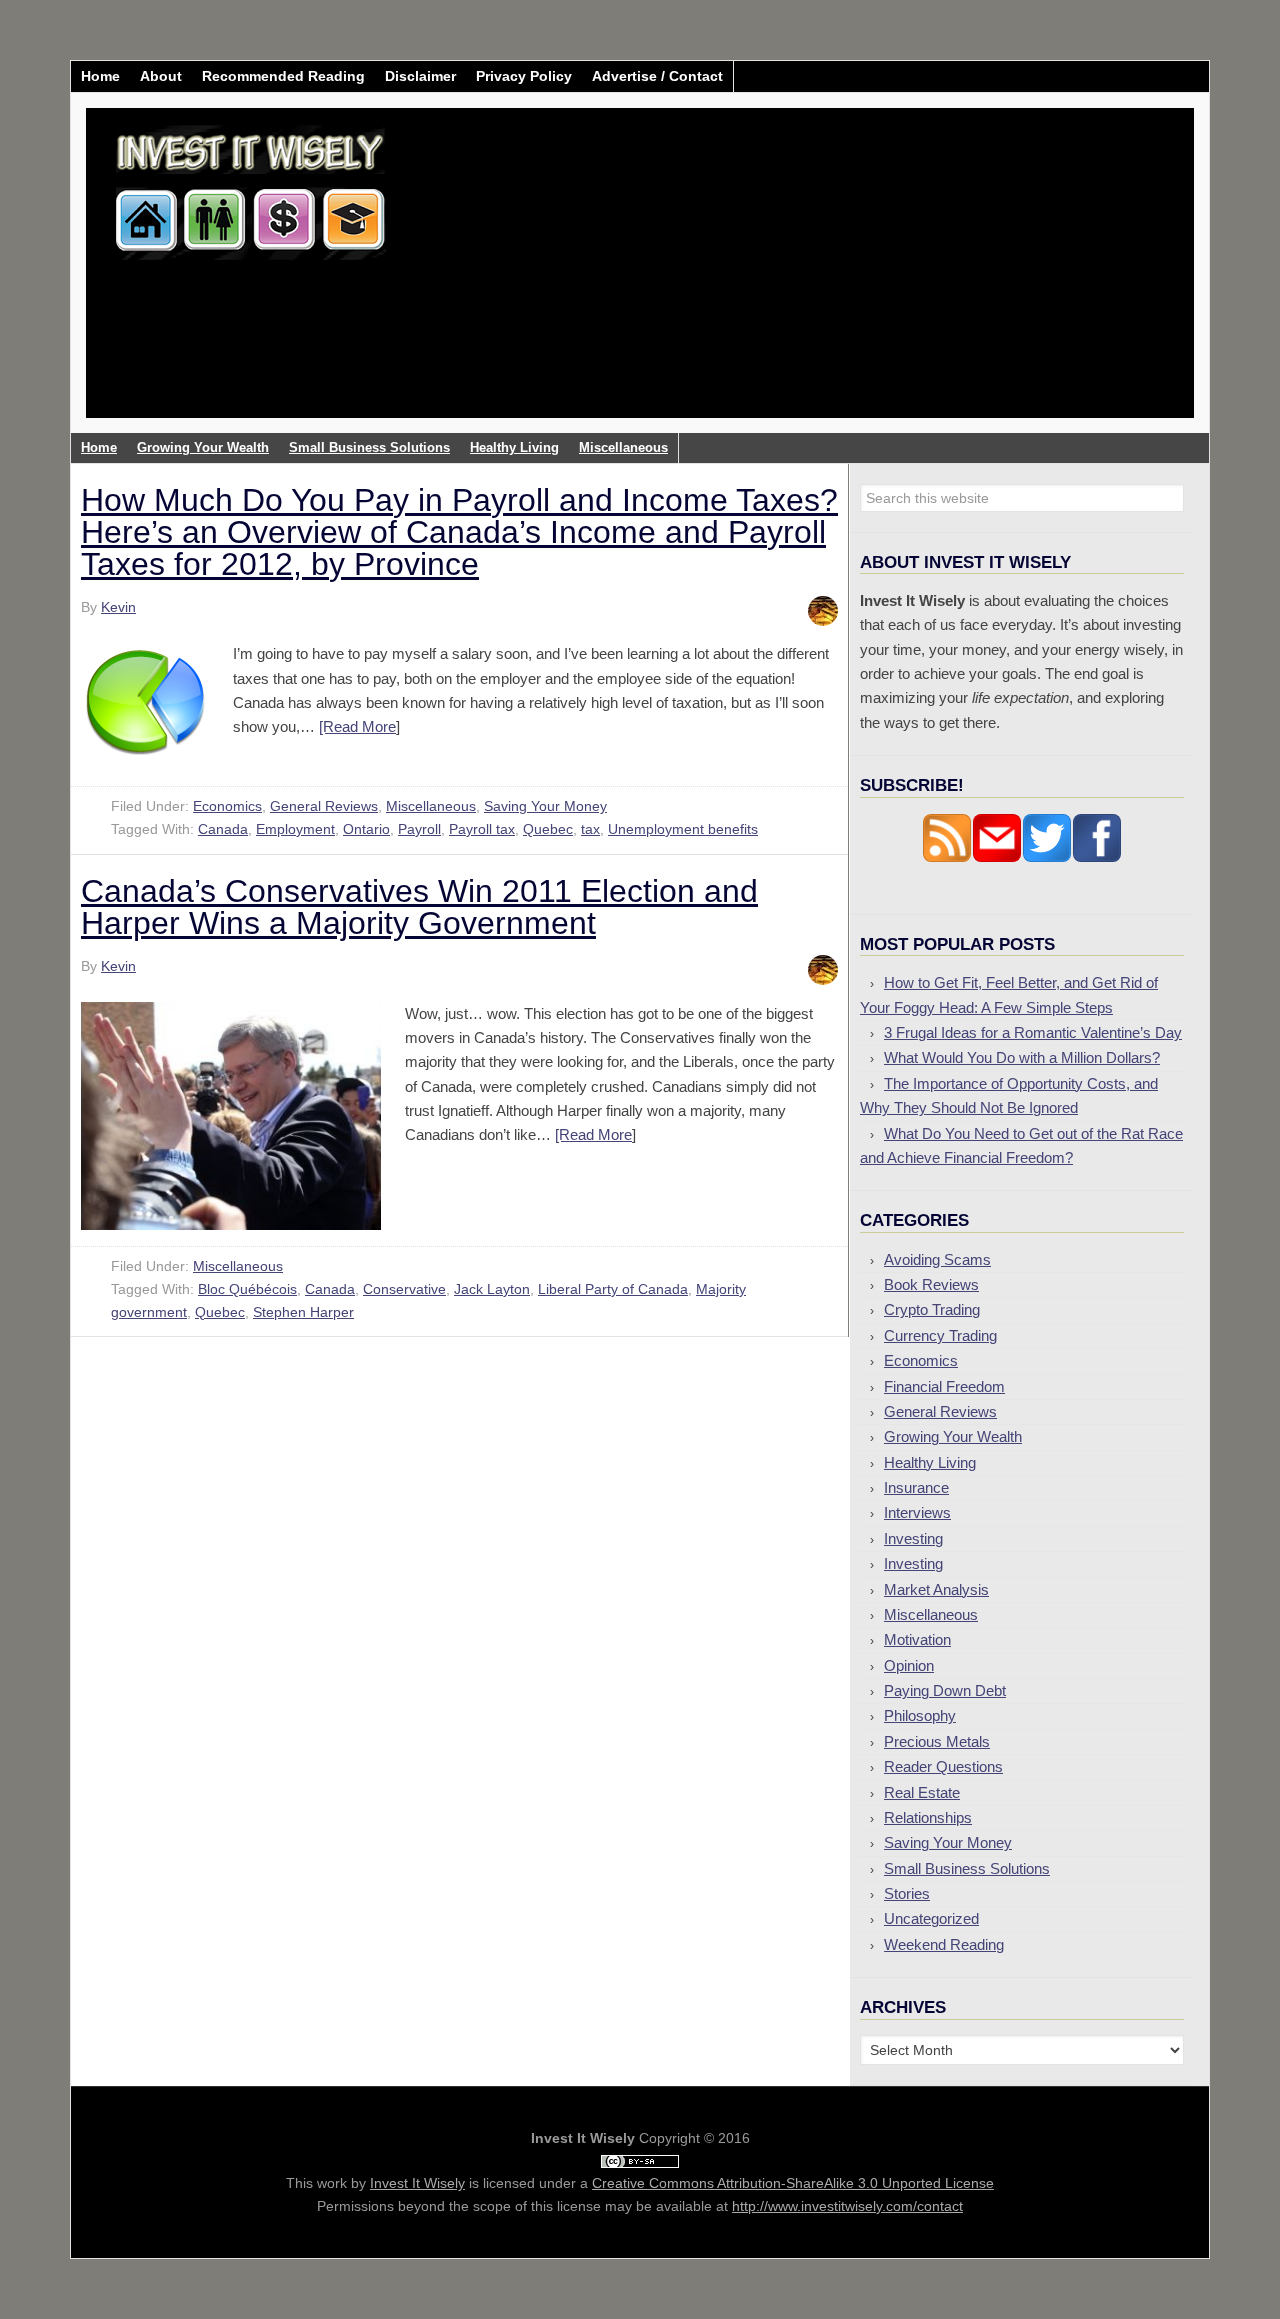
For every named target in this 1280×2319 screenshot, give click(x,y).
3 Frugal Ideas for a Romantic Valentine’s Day (1033, 1032)
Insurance (916, 1487)
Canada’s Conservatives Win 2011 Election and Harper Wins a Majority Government (419, 907)
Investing (913, 1538)
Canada (223, 829)
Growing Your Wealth (953, 1436)
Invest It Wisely (251, 184)
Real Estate (922, 1792)
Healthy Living (930, 1462)
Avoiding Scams (937, 1259)
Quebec (548, 829)
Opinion (909, 1665)
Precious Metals (937, 1741)
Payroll (419, 829)
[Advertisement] (758, 278)
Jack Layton (492, 1289)
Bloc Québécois (247, 1289)
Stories (907, 1893)
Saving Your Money (545, 806)
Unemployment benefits (683, 829)
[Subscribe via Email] (997, 857)
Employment (295, 829)
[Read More (357, 726)
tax (590, 829)
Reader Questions (943, 1766)
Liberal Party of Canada (613, 1289)
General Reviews (324, 806)
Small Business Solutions (967, 1868)
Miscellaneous (431, 806)
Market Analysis (936, 1589)
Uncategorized (931, 1918)
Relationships (928, 1817)
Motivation (917, 1639)
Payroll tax (482, 829)
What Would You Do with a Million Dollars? (1022, 1057)
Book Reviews (931, 1284)
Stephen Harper (303, 1312)
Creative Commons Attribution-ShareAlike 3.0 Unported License (793, 2183)
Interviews (917, 1512)
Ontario (366, 829)
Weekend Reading (944, 1944)
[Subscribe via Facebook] (1097, 857)
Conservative (404, 1289)
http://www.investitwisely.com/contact (847, 2206)
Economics (227, 806)
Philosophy (920, 1715)
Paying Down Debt (945, 1690)
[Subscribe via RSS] (947, 857)
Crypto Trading (932, 1309)
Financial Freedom (944, 1386)
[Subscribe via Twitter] (1047, 857)
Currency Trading (940, 1335)
